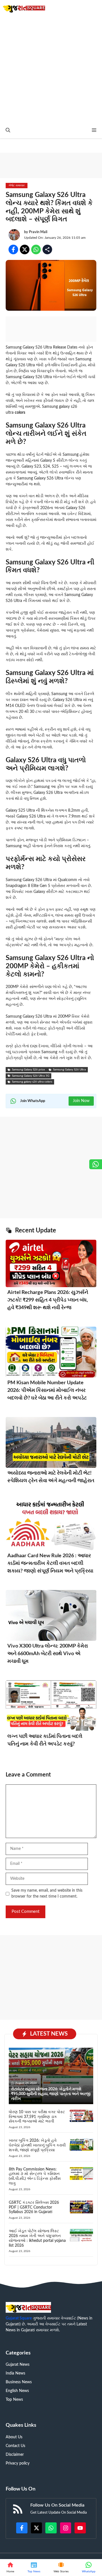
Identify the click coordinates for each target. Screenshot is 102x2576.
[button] (8, 131)
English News (17, 2391)
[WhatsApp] (89, 2568)
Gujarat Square (19, 2318)
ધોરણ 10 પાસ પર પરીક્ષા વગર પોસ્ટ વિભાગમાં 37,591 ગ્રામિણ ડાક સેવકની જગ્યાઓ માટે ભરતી (37, 2117)
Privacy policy (18, 2463)
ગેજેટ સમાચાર (17, 185)
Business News (19, 2382)
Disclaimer (15, 2455)
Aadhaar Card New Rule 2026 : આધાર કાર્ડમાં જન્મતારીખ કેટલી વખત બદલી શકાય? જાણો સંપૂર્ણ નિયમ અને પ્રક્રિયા (50, 1563)
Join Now (81, 1101)
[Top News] (34, 2568)
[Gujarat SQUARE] (24, 8)
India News (15, 2373)
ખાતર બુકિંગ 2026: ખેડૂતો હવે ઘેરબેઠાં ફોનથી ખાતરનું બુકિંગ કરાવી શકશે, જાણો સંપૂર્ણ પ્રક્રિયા (37, 2145)
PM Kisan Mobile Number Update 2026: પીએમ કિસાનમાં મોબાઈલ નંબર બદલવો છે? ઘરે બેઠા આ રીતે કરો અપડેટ (47, 1390)
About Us (14, 2437)
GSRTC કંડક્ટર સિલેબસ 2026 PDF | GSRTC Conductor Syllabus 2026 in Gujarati (34, 2207)
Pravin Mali (38, 232)
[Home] (10, 2568)
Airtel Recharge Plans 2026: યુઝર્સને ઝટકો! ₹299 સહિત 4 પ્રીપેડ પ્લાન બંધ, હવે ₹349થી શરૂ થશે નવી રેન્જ (48, 1300)
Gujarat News (18, 2365)
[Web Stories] (61, 2568)
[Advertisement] (51, 69)
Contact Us (15, 2446)
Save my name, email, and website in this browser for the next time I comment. (47, 1893)
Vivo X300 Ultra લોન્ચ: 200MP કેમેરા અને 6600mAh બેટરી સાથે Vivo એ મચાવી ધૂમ (48, 1654)
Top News (14, 2400)
